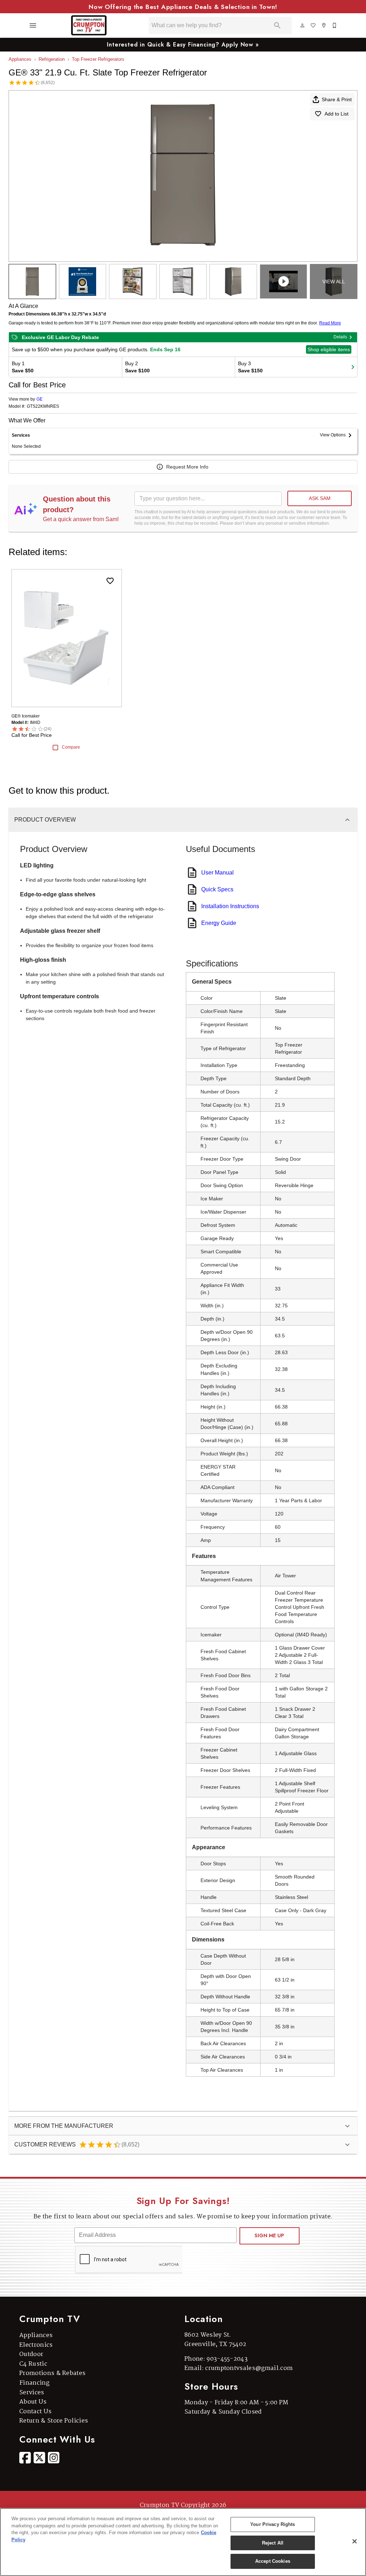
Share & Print (337, 99)
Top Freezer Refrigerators (98, 59)
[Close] (355, 2541)
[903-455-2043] (335, 25)
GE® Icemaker (26, 716)
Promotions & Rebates (52, 2373)
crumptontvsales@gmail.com (249, 2368)
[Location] (324, 25)
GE (39, 399)
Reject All (273, 2543)
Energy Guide (219, 923)
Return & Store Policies (54, 2421)
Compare (71, 747)
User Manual (217, 873)
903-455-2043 (227, 2359)
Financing (34, 2383)
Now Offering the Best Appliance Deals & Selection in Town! (183, 7)
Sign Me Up (269, 2235)
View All (334, 281)
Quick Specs (217, 889)
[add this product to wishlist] (110, 581)
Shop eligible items (329, 349)
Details (340, 337)
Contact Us (35, 2412)
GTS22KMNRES (43, 407)
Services (32, 2393)
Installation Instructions (230, 906)
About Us (33, 2402)
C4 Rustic (33, 2364)
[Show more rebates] (353, 367)
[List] (313, 25)
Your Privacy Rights (273, 2524)
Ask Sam (320, 498)
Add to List (337, 114)
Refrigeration (52, 59)
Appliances (20, 59)
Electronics (36, 2345)
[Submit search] (277, 25)
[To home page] (89, 25)
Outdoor (31, 2354)
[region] (183, 2542)
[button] (33, 25)
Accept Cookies (273, 2561)
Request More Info (187, 467)
